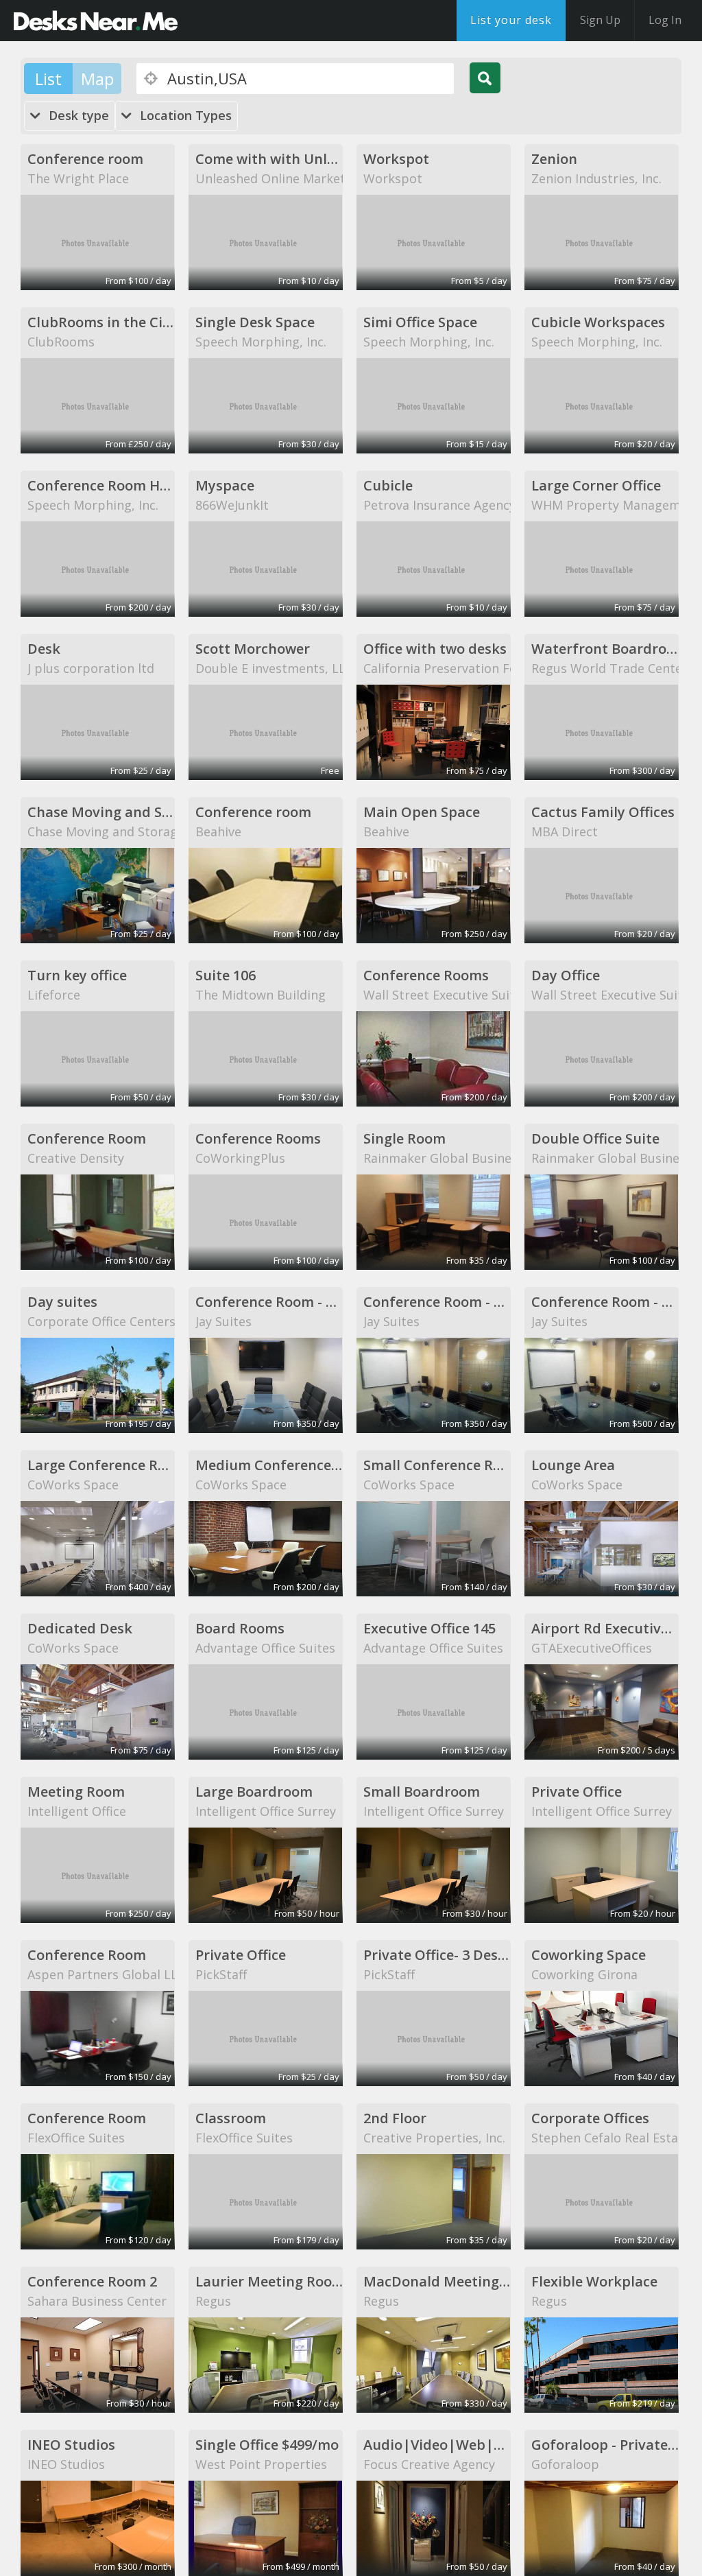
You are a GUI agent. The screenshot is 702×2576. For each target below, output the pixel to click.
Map (97, 79)
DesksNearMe (96, 21)
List (48, 79)
